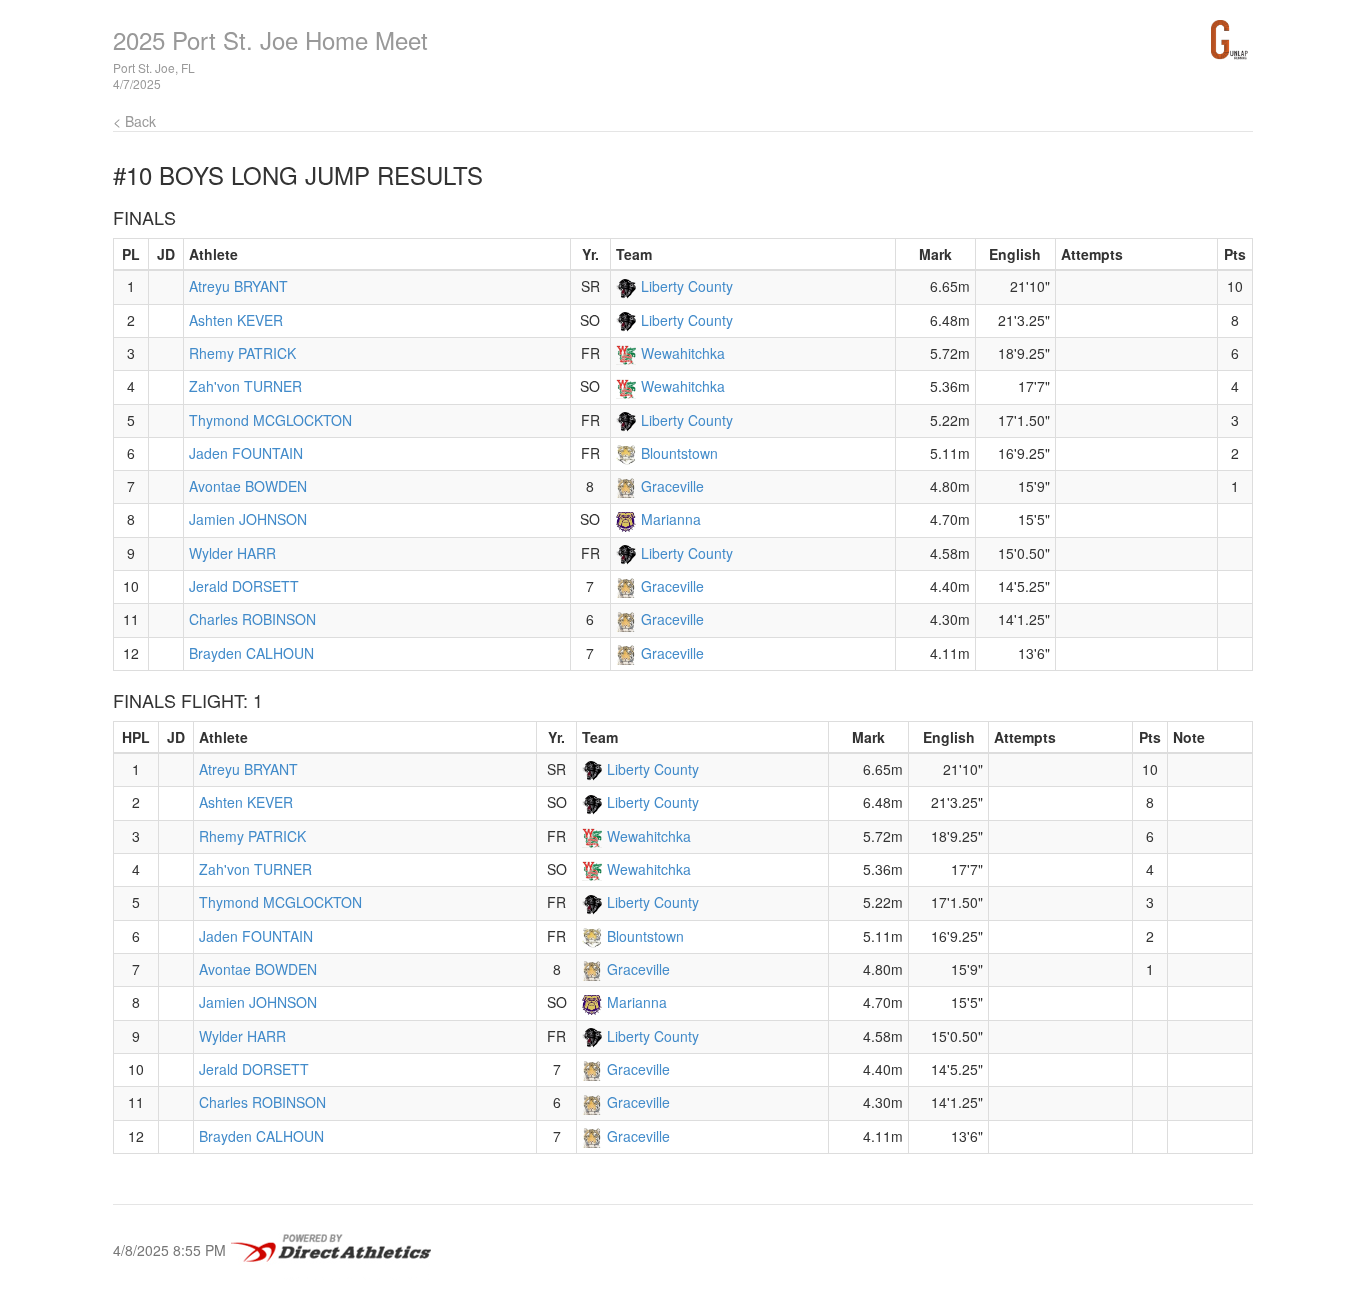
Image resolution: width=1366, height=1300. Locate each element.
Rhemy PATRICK (242, 353)
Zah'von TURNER (245, 386)
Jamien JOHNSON (248, 519)
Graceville (672, 486)
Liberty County (687, 286)
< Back (134, 121)
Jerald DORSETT (244, 586)
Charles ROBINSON (252, 619)
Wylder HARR (232, 553)
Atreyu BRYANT (238, 286)
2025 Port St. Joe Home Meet (270, 39)
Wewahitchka (683, 353)
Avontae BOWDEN (248, 486)
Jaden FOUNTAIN (246, 453)
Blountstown (679, 453)
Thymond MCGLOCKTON (270, 420)
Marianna (671, 519)
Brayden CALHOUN (251, 653)
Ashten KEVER (236, 320)
